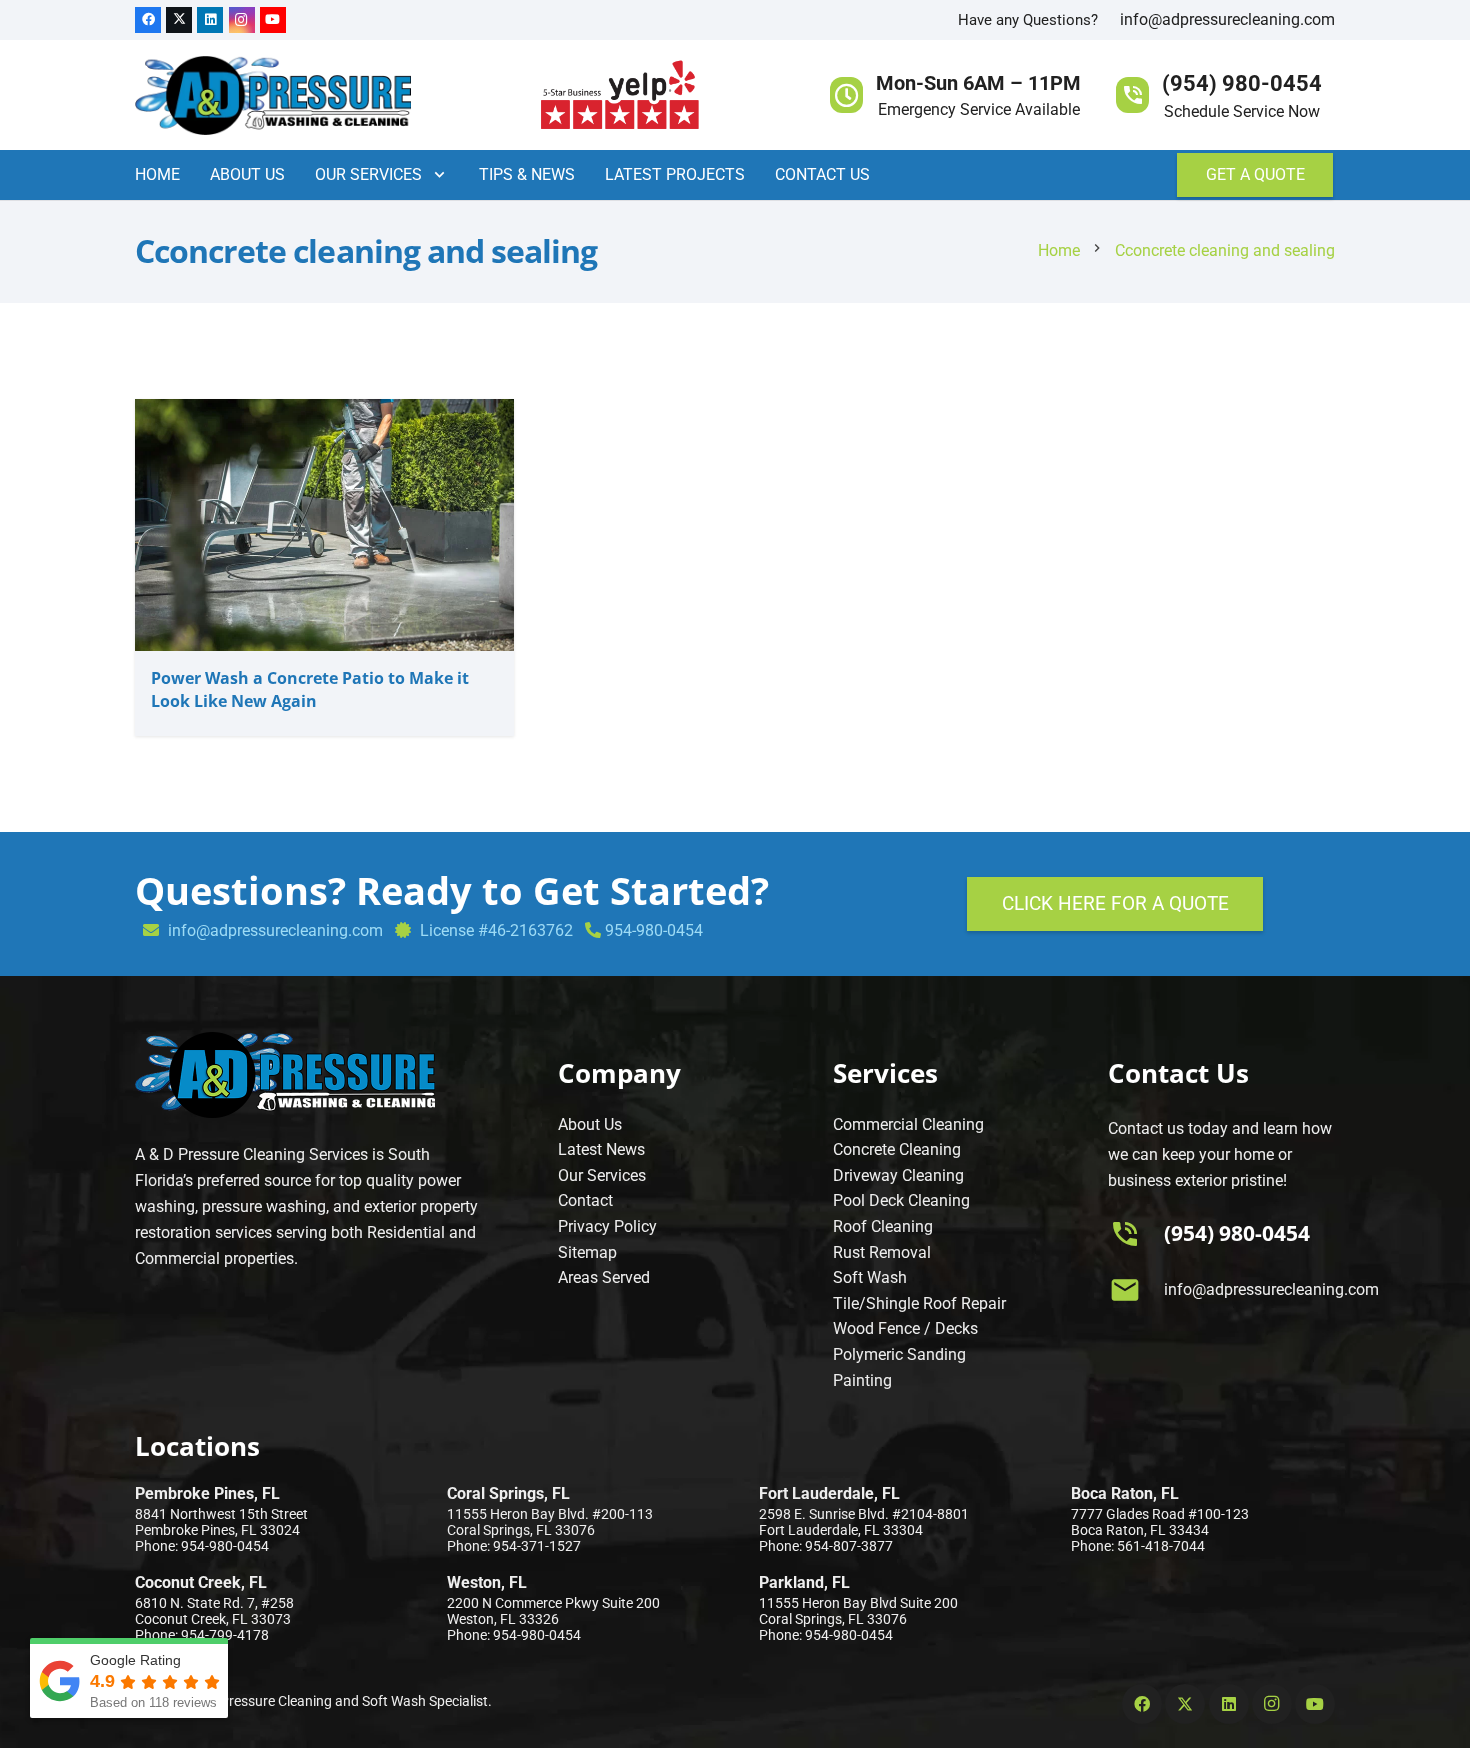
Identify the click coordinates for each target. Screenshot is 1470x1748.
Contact (585, 1200)
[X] (179, 20)
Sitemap (587, 1252)
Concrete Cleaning (897, 1149)
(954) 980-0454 (1237, 1233)
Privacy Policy (607, 1226)
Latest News (601, 1149)
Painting (862, 1380)
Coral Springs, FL (508, 1493)
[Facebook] (148, 20)
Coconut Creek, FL (201, 1582)
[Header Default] (273, 95)
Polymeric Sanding (899, 1354)
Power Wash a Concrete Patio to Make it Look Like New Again (310, 689)
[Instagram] (242, 20)
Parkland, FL (804, 1582)
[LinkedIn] (210, 20)
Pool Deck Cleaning (901, 1200)
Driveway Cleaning (898, 1175)
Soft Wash (870, 1277)
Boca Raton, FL (1125, 1493)
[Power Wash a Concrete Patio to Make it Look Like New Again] (324, 411)
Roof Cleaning (883, 1226)
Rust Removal (882, 1252)
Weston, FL (487, 1582)
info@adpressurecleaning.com (1227, 19)
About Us (590, 1124)
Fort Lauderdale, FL (829, 1493)
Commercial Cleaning (908, 1124)
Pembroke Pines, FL (207, 1493)
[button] (435, 175)
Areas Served (604, 1277)
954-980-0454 (654, 930)
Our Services (602, 1175)
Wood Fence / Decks (905, 1328)
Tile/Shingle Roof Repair (919, 1303)
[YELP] (621, 95)
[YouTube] (273, 20)
